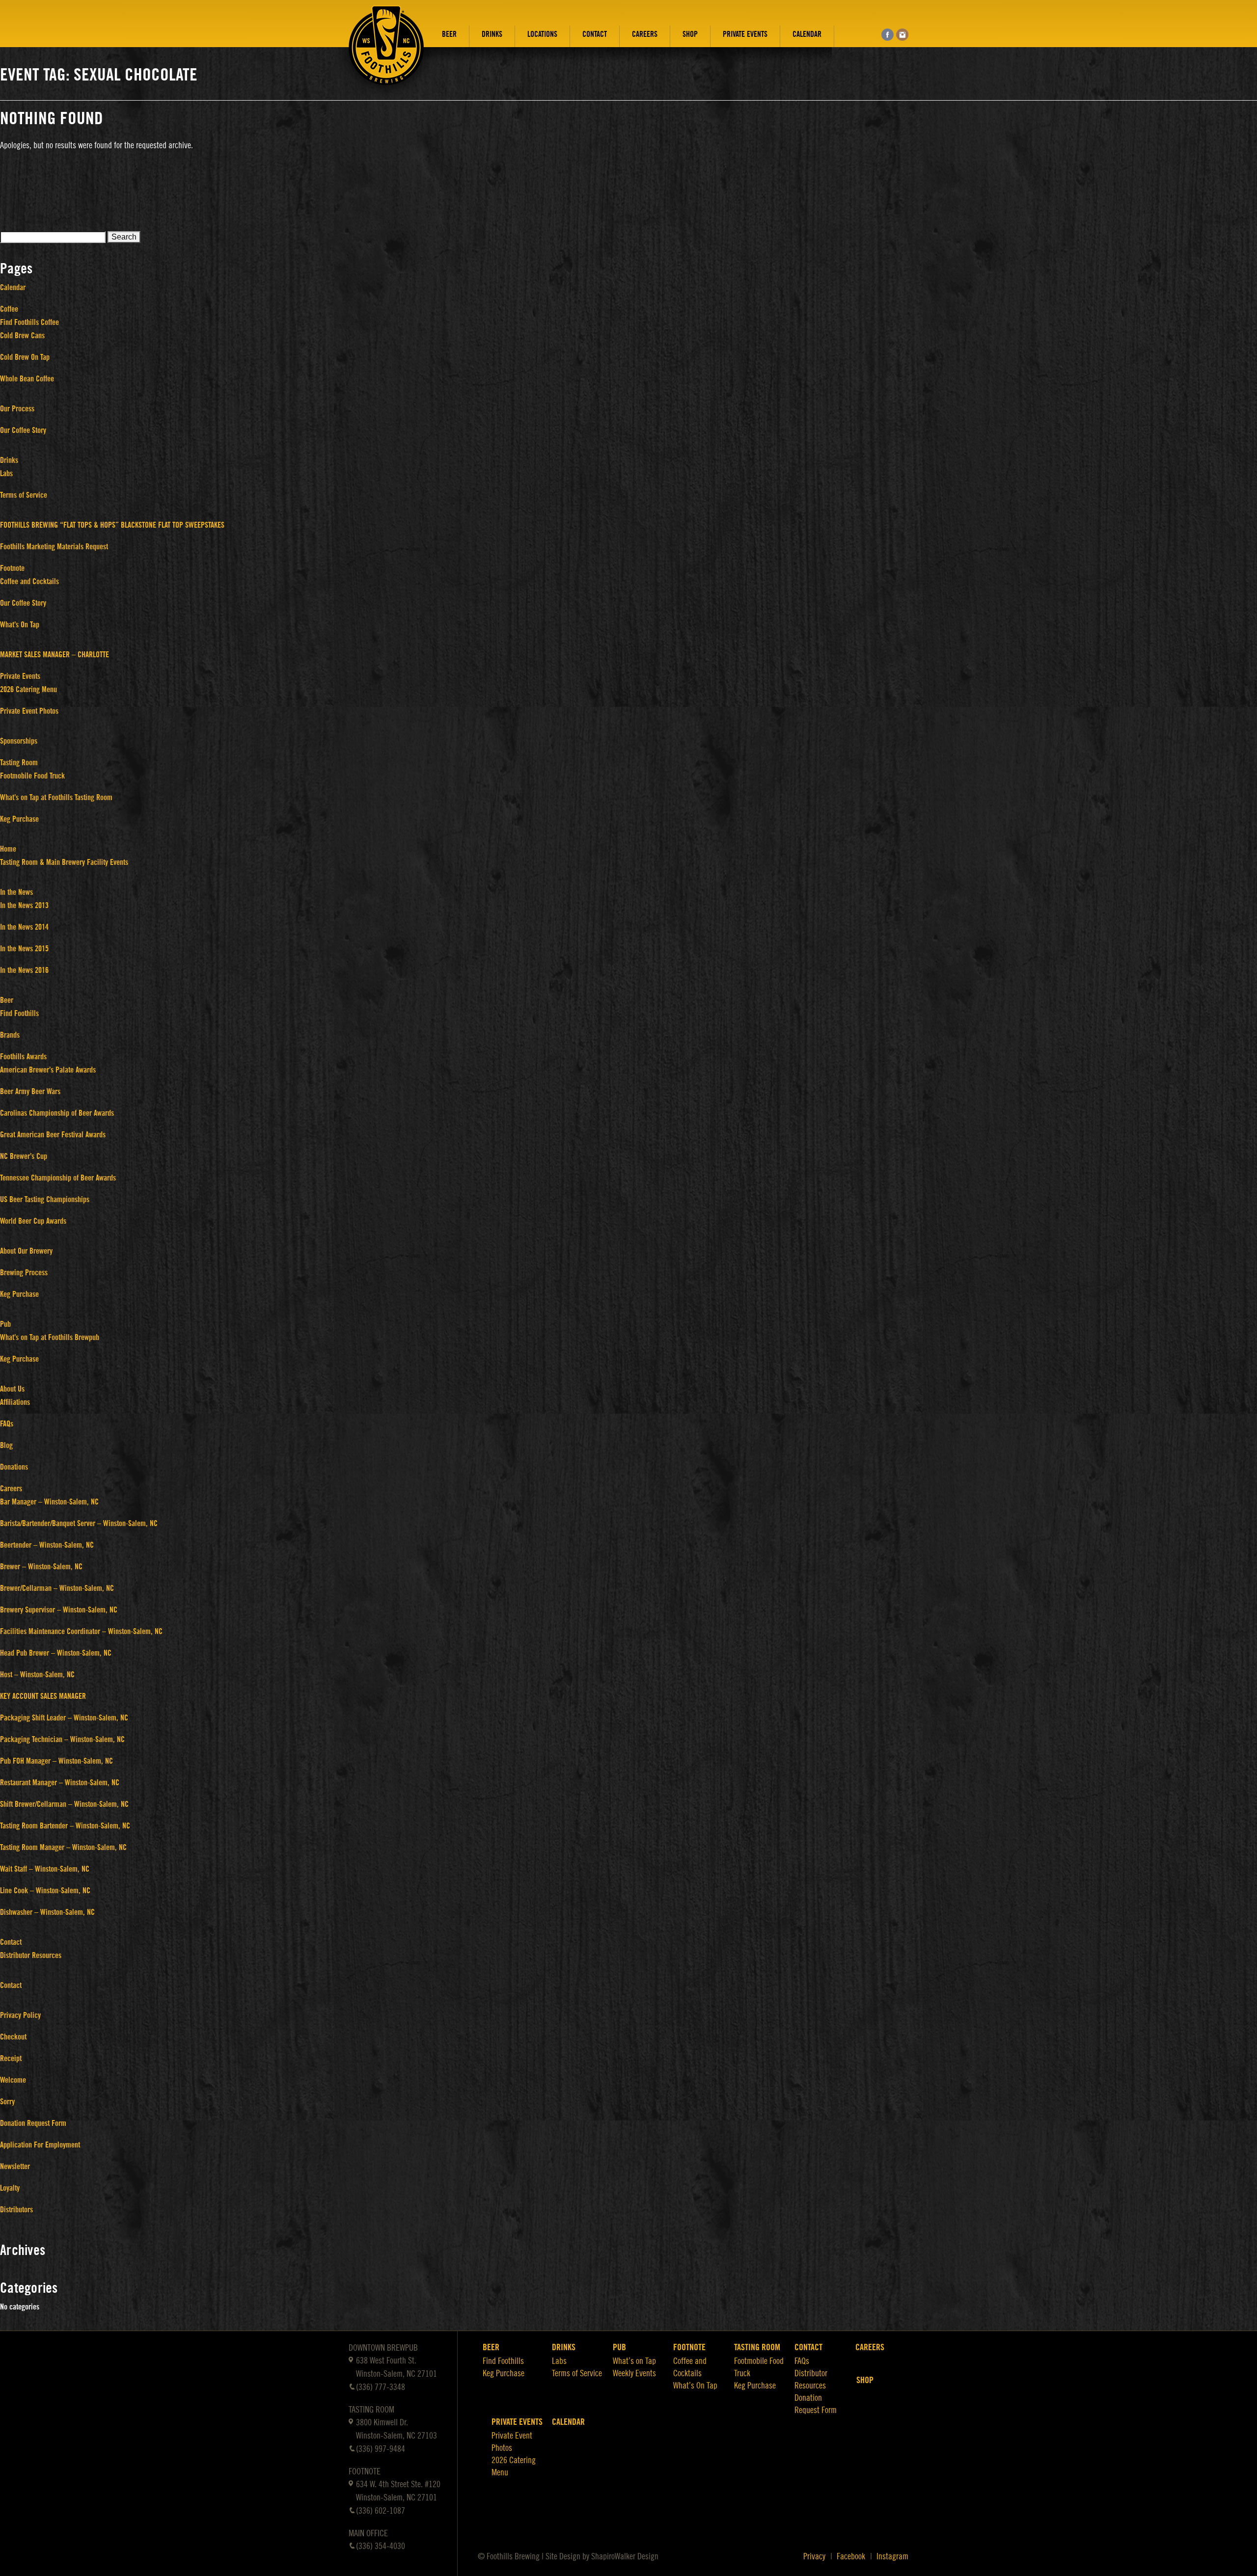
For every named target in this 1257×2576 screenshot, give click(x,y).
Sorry (7, 2102)
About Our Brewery (26, 1251)
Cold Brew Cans (22, 336)
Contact (595, 34)
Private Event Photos (29, 711)
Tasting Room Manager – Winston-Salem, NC (63, 1848)
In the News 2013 (24, 906)
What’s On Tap (20, 625)
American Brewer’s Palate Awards (48, 1070)
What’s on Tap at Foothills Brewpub (50, 1338)
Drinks (492, 34)
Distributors (16, 2210)
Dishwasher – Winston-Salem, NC (47, 1912)
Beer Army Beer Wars (30, 1092)
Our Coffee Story (23, 430)
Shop (690, 34)
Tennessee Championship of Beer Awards (58, 1178)
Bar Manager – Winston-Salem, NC (49, 1502)
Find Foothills (19, 1014)
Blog (6, 1446)
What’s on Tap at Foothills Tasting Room (56, 798)
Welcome (13, 2080)
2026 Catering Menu (28, 690)
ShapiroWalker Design (625, 2556)
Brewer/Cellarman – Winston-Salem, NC (57, 1588)
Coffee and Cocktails (29, 582)
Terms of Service (24, 495)
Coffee (9, 309)
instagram (902, 35)
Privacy (814, 2556)
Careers (645, 34)
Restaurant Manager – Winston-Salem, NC (60, 1783)
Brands (10, 1035)
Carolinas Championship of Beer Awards (57, 1113)
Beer (449, 34)
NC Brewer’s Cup (24, 1156)
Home (8, 849)
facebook (888, 35)
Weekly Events (634, 2373)
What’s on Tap (634, 2361)
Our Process (17, 409)
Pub (5, 1324)
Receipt (11, 2059)
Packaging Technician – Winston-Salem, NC (62, 1740)
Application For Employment (40, 2145)
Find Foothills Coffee (29, 322)
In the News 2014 (24, 927)
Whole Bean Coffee (27, 379)
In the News (16, 892)
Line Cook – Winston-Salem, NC (45, 1891)
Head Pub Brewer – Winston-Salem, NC (56, 1653)
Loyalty (10, 2188)
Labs (6, 474)
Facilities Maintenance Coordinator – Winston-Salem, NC (81, 1632)
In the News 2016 (24, 970)
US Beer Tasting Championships (45, 1200)
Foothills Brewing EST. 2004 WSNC (386, 53)
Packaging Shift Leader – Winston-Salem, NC (64, 1718)
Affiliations (15, 1402)
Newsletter (15, 2167)
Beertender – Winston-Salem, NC (47, 1545)
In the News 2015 (24, 949)
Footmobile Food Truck (32, 776)
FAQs (7, 1424)
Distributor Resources (31, 1956)
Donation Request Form (33, 2123)
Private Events (745, 34)
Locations (542, 34)
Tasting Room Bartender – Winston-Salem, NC (65, 1826)
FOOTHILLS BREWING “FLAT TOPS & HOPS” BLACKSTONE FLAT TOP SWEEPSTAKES (112, 525)
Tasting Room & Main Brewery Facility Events (64, 862)
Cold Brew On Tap (25, 357)
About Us (12, 1389)
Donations (14, 1467)
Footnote (12, 568)
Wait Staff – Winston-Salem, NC (45, 1869)
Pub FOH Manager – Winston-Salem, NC (56, 1761)
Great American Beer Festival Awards (53, 1135)
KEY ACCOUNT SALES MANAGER (43, 1696)
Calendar (807, 34)
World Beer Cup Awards (33, 1221)
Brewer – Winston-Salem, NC (41, 1567)
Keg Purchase (19, 819)
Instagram (892, 2556)
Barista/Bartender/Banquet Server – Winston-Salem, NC (79, 1524)
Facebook (851, 2556)
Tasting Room (19, 763)
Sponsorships (19, 741)
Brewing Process (24, 1273)
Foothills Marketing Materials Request (54, 547)
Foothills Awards (23, 1057)
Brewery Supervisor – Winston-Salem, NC (59, 1610)
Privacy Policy (20, 2015)
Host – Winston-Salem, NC (37, 1675)
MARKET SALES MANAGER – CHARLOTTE (55, 655)
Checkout (13, 2037)
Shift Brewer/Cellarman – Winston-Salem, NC (64, 1804)
